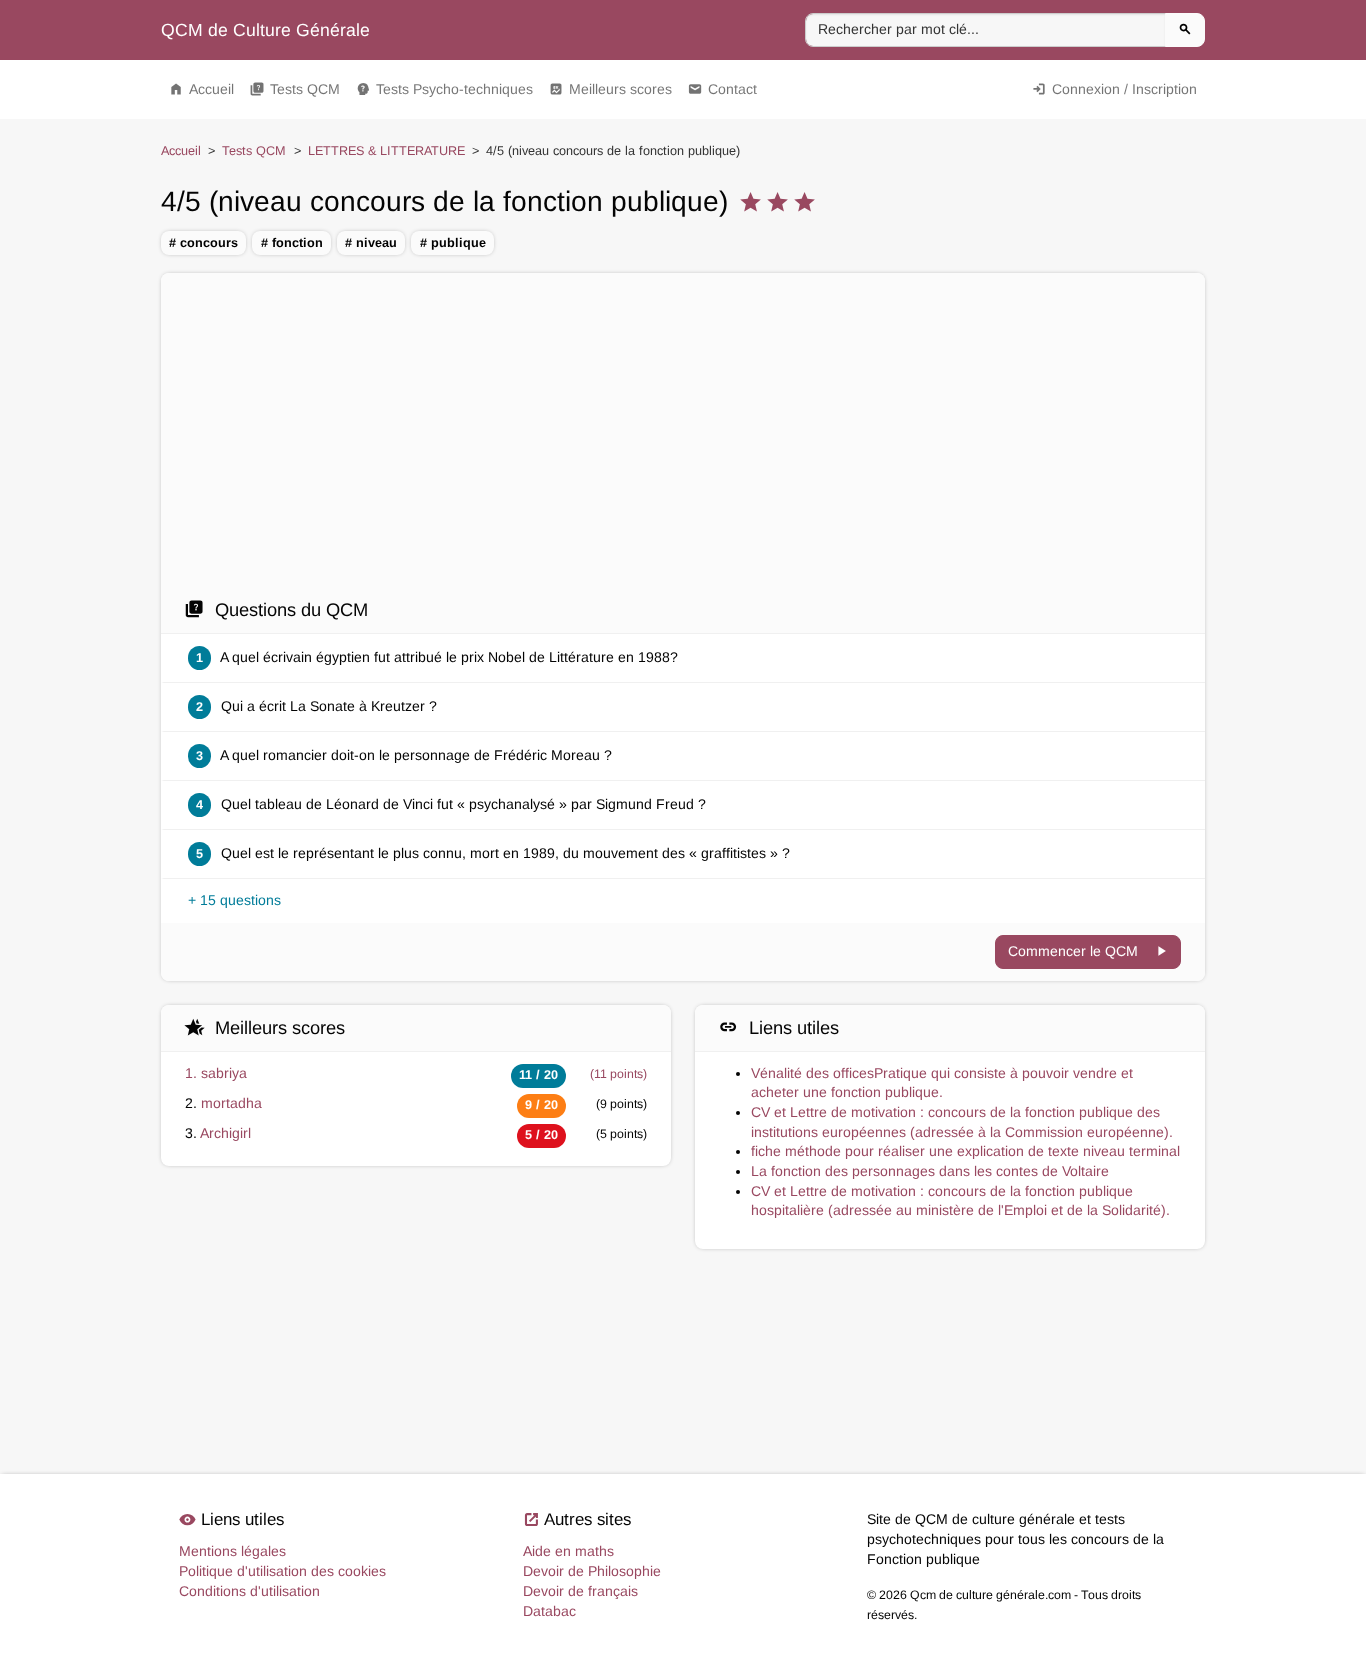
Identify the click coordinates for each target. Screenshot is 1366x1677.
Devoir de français (580, 1591)
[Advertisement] (683, 435)
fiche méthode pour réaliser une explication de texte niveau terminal (965, 1151)
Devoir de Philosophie (592, 1571)
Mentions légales (232, 1551)
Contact (722, 89)
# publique (453, 243)
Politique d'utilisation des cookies (282, 1571)
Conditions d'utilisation (249, 1591)
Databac (549, 1611)
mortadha (231, 1103)
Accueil (201, 89)
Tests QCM (295, 89)
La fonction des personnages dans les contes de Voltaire (930, 1171)
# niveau (371, 243)
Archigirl (225, 1133)
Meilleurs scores (610, 89)
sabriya (224, 1073)
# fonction (292, 243)
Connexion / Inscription (1114, 89)
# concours (203, 243)
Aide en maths (568, 1551)
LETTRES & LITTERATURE (386, 151)
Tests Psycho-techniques (444, 89)
